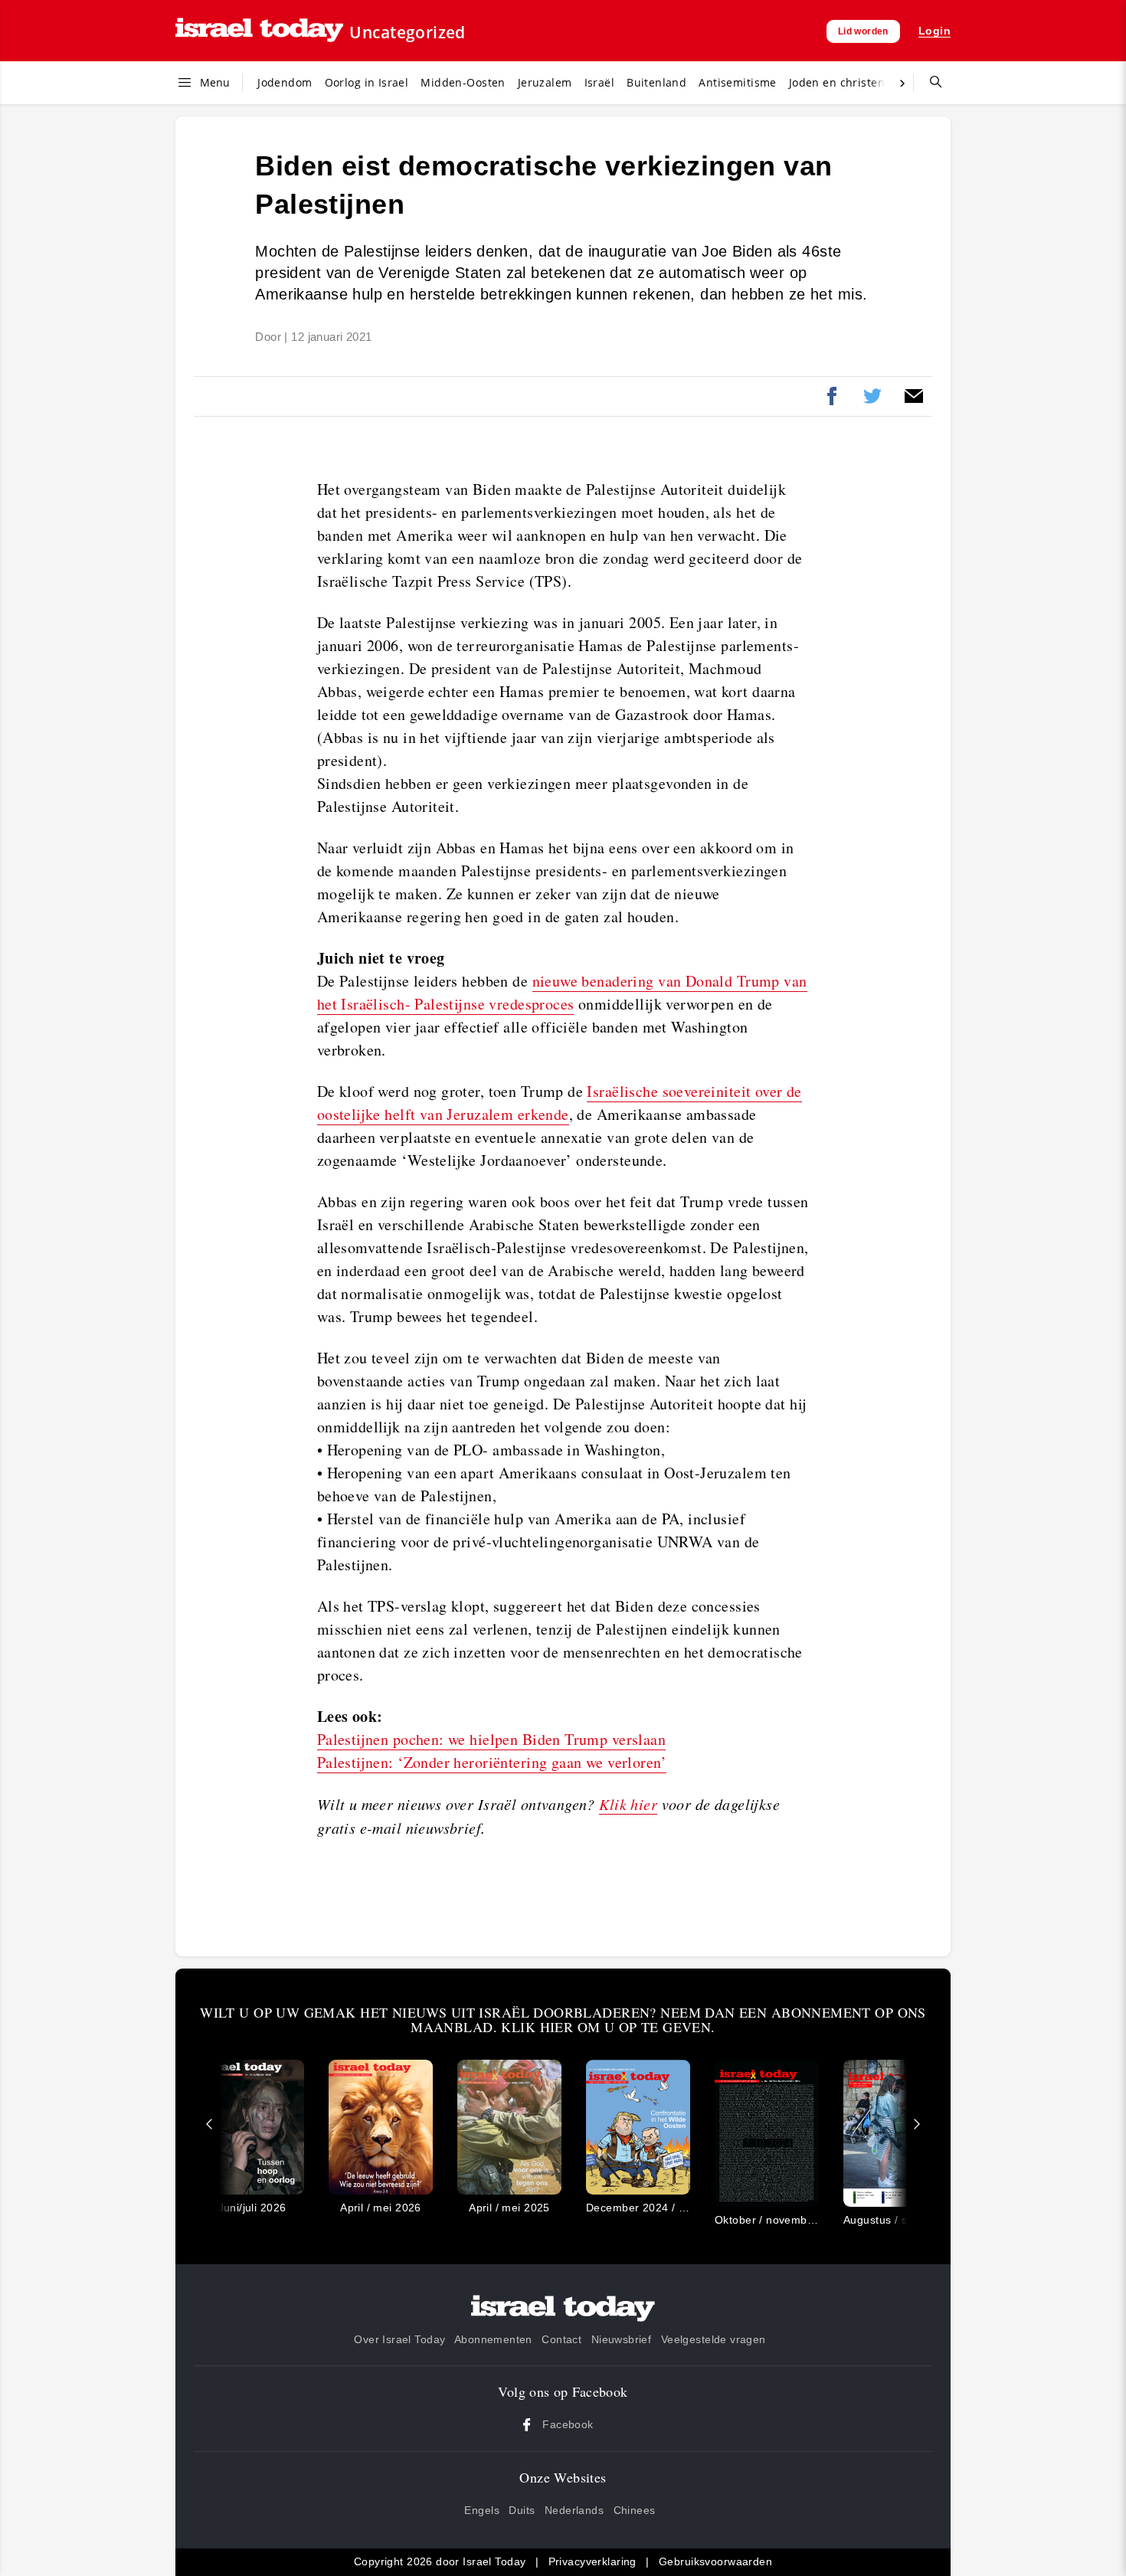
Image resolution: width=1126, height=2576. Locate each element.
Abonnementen (493, 2339)
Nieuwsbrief (622, 2339)
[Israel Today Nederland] (259, 31)
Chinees (635, 2510)
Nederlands (574, 2510)
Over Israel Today (399, 2339)
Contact (561, 2339)
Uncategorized (407, 32)
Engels (482, 2510)
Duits (522, 2510)
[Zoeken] (930, 83)
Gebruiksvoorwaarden (715, 2561)
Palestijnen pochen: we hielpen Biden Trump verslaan (491, 1739)
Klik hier (628, 1804)
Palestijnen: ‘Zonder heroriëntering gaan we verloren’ (492, 1762)
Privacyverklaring (592, 2561)
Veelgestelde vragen (714, 2339)
